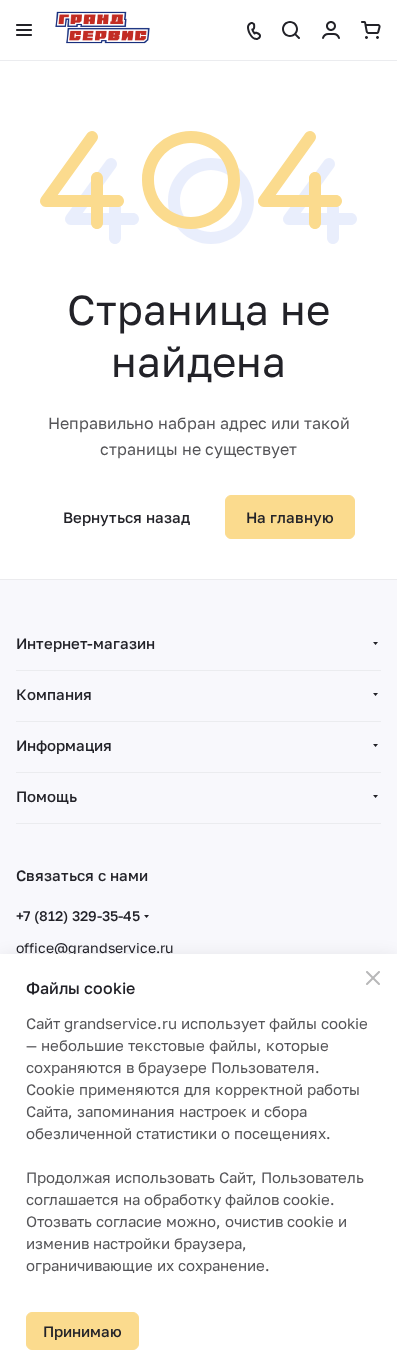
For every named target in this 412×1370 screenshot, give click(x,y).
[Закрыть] (373, 978)
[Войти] (331, 30)
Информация (64, 745)
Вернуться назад (126, 517)
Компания (54, 694)
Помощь (46, 796)
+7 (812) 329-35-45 (78, 915)
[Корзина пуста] (371, 30)
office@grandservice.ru (94, 947)
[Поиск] (291, 30)
